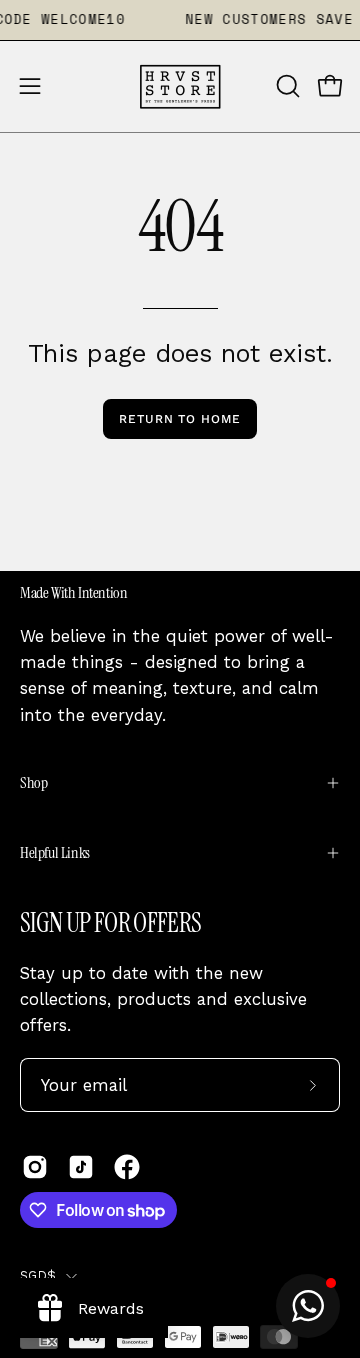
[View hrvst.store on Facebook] (127, 1167)
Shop (33, 782)
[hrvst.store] (180, 86)
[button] (286, 86)
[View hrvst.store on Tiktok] (81, 1167)
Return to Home (180, 419)
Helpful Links (55, 852)
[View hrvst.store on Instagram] (35, 1167)
